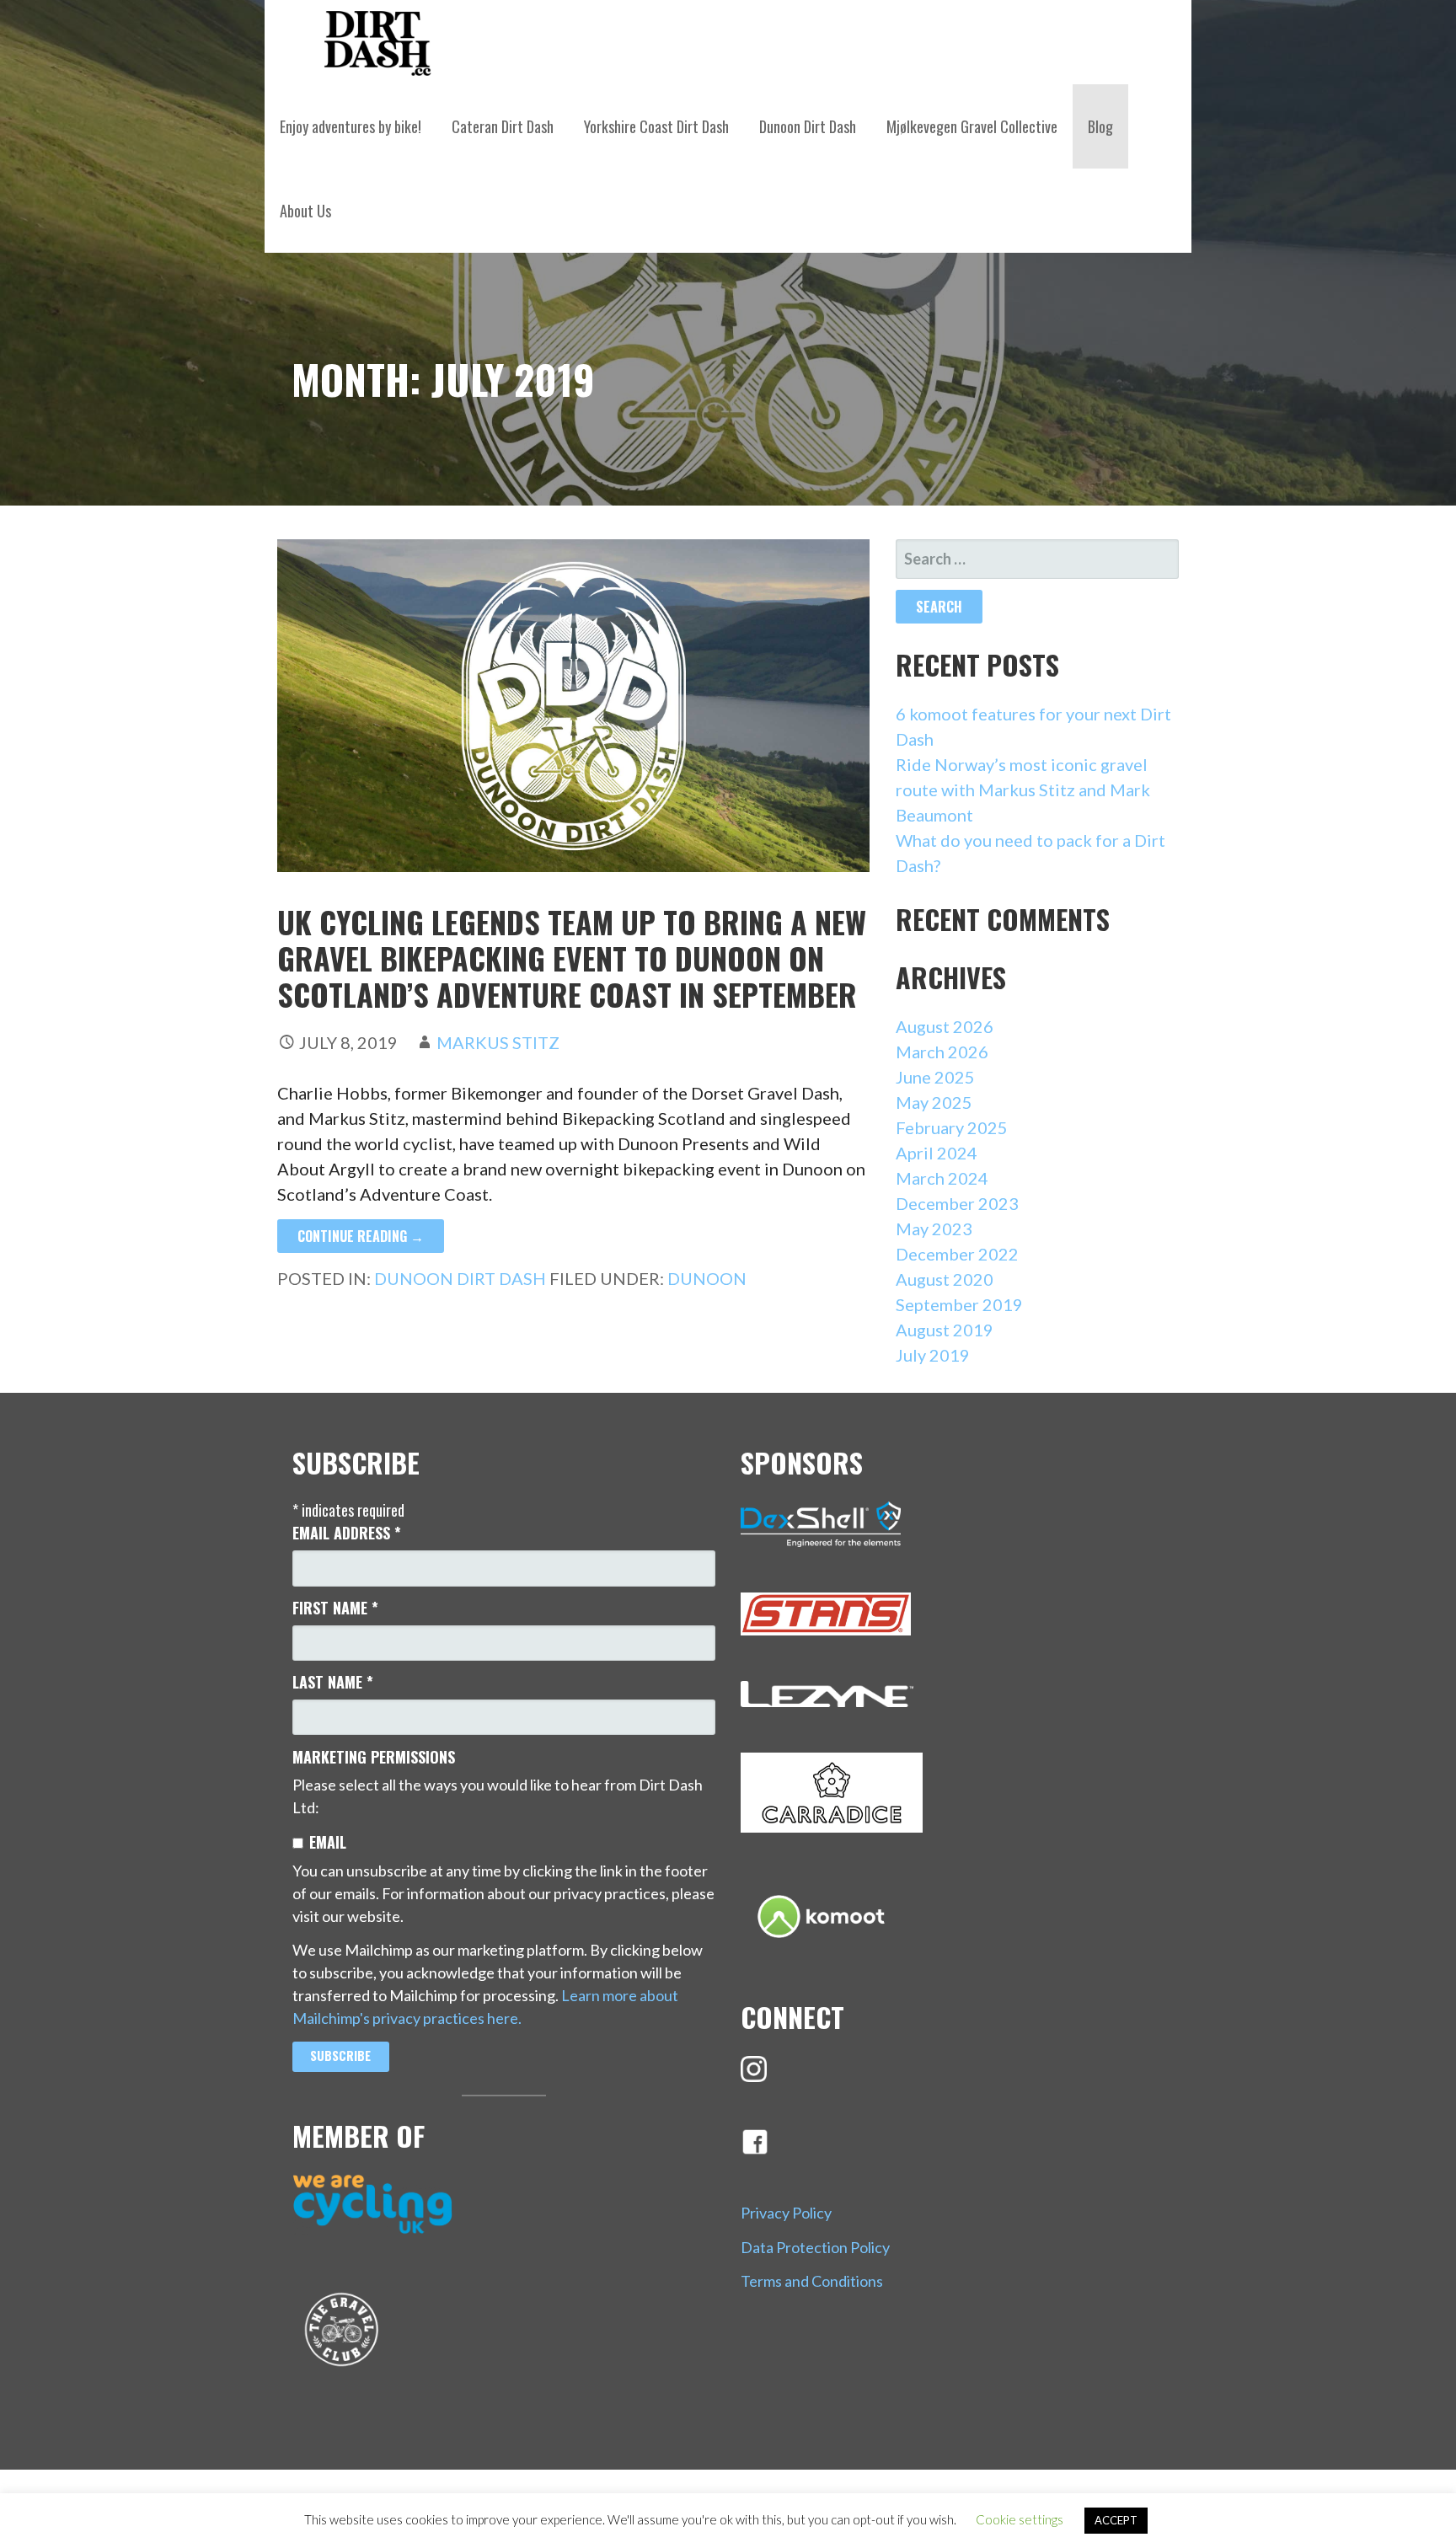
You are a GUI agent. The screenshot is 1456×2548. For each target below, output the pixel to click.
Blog (1100, 126)
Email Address (347, 1533)
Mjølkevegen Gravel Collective (972, 126)
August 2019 (945, 1330)
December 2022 (957, 1254)
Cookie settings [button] (1020, 2519)
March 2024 (942, 1178)
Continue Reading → (361, 1236)
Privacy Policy (786, 2213)
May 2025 (934, 1102)
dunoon (707, 1278)
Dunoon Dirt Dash (808, 126)
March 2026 (942, 1052)
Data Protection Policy (815, 2247)
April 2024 (937, 1153)
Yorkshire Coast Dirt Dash (656, 126)
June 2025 (935, 1077)
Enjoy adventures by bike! (351, 126)
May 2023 (934, 1228)
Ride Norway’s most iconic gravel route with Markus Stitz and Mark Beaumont (1023, 790)
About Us (305, 211)
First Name (335, 1608)
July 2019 (933, 1355)
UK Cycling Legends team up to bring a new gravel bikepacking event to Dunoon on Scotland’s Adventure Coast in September (572, 958)
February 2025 (952, 1127)
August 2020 (945, 1279)
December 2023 (957, 1203)
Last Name (333, 1682)
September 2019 (959, 1304)
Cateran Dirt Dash (503, 126)
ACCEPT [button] (1116, 2520)
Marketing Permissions (374, 1757)
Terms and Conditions (812, 2281)
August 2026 (945, 1026)
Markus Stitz (498, 1042)
